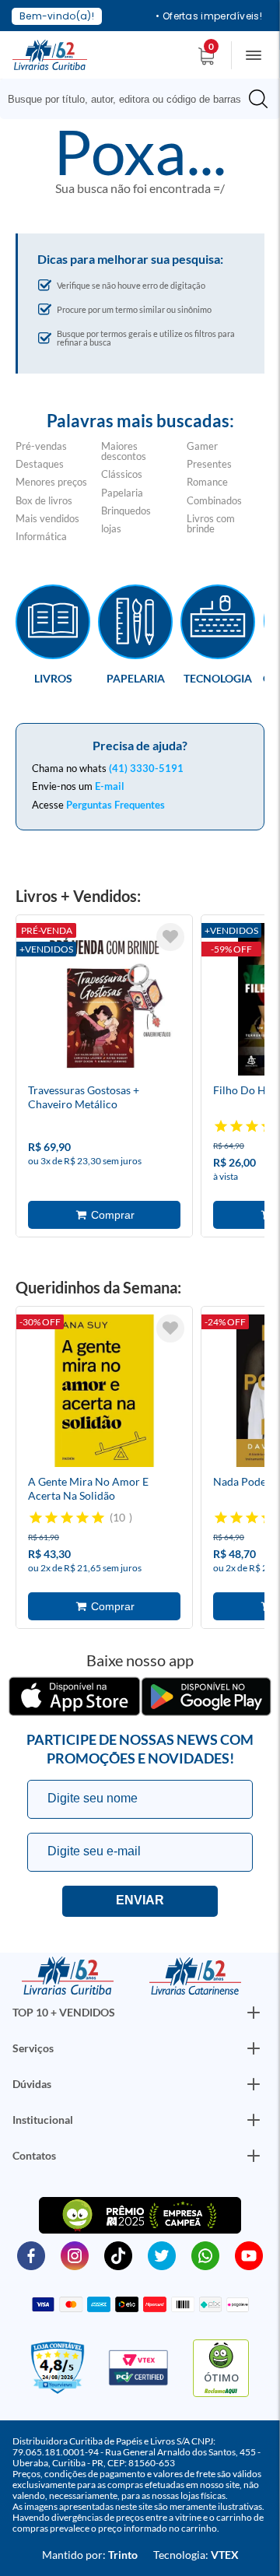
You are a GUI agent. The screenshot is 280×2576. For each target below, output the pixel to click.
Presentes (209, 464)
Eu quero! (140, 1901)
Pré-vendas (41, 446)
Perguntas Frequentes (115, 805)
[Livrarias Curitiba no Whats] (205, 2255)
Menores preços (51, 482)
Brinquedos (126, 511)
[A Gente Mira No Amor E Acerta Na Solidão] (104, 1393)
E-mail (110, 786)
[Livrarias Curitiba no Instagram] (75, 2255)
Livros (53, 678)
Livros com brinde (211, 523)
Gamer (202, 446)
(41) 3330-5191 (146, 768)
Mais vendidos (47, 518)
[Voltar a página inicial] (50, 54)
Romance (207, 482)
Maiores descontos (124, 451)
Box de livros (44, 500)
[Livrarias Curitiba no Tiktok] (118, 2255)
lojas (111, 528)
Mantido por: (90, 2555)
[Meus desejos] (170, 937)
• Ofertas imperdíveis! (209, 16)
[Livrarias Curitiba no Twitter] (162, 2255)
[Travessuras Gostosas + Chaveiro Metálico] (104, 1002)
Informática (41, 536)
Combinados (214, 500)
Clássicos (122, 474)
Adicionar (104, 1215)
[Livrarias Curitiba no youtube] (249, 2255)
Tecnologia (218, 678)
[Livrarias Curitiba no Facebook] (31, 2255)
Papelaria (122, 493)
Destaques (40, 464)
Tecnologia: (196, 2555)
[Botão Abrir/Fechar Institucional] (254, 2013)
